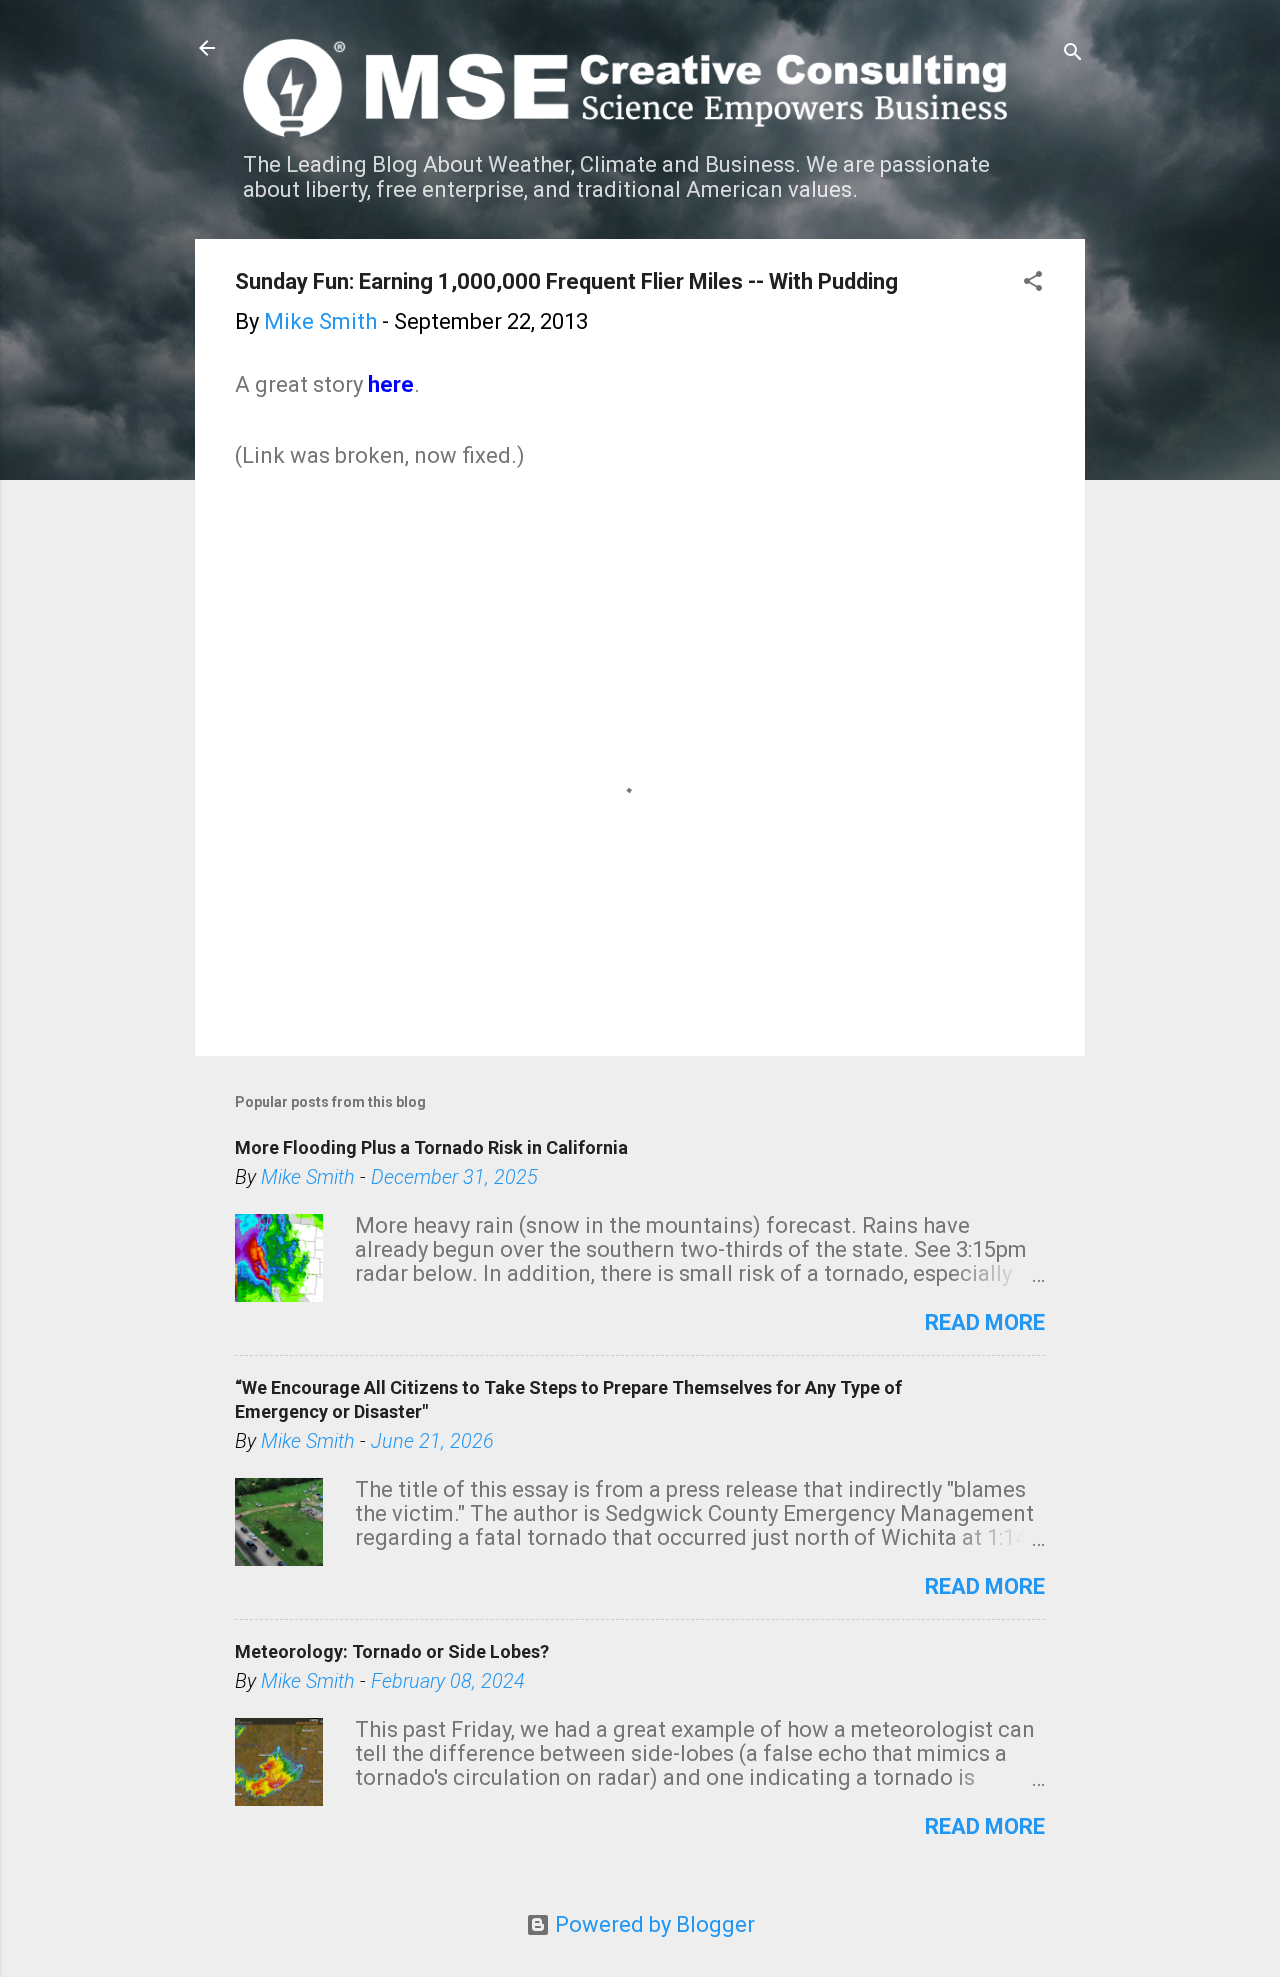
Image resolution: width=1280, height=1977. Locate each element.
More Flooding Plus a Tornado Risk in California (431, 1147)
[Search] (1073, 54)
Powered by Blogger (652, 1924)
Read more (985, 1322)
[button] (1033, 283)
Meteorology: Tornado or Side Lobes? (392, 1651)
